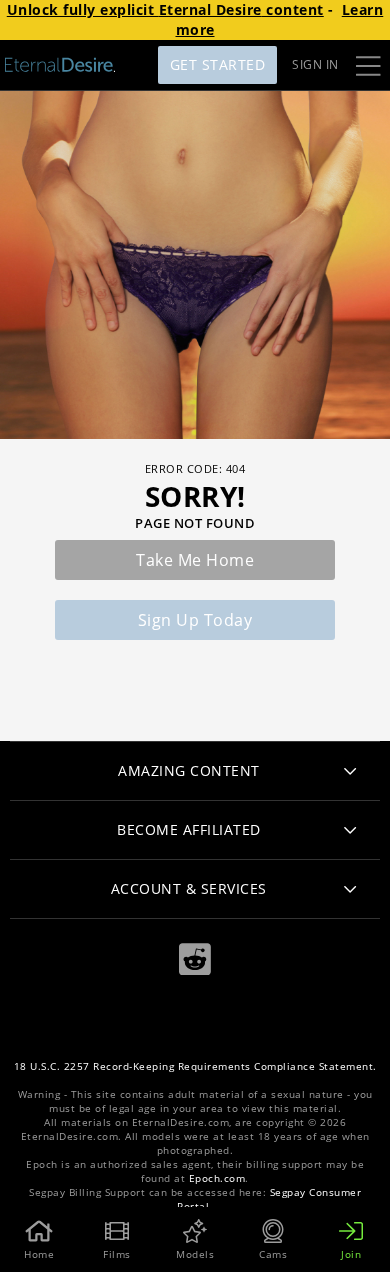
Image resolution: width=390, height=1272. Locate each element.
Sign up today (195, 620)
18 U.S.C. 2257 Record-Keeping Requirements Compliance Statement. (195, 1066)
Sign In (315, 64)
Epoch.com (217, 1178)
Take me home (195, 560)
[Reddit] (195, 959)
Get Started (218, 64)
